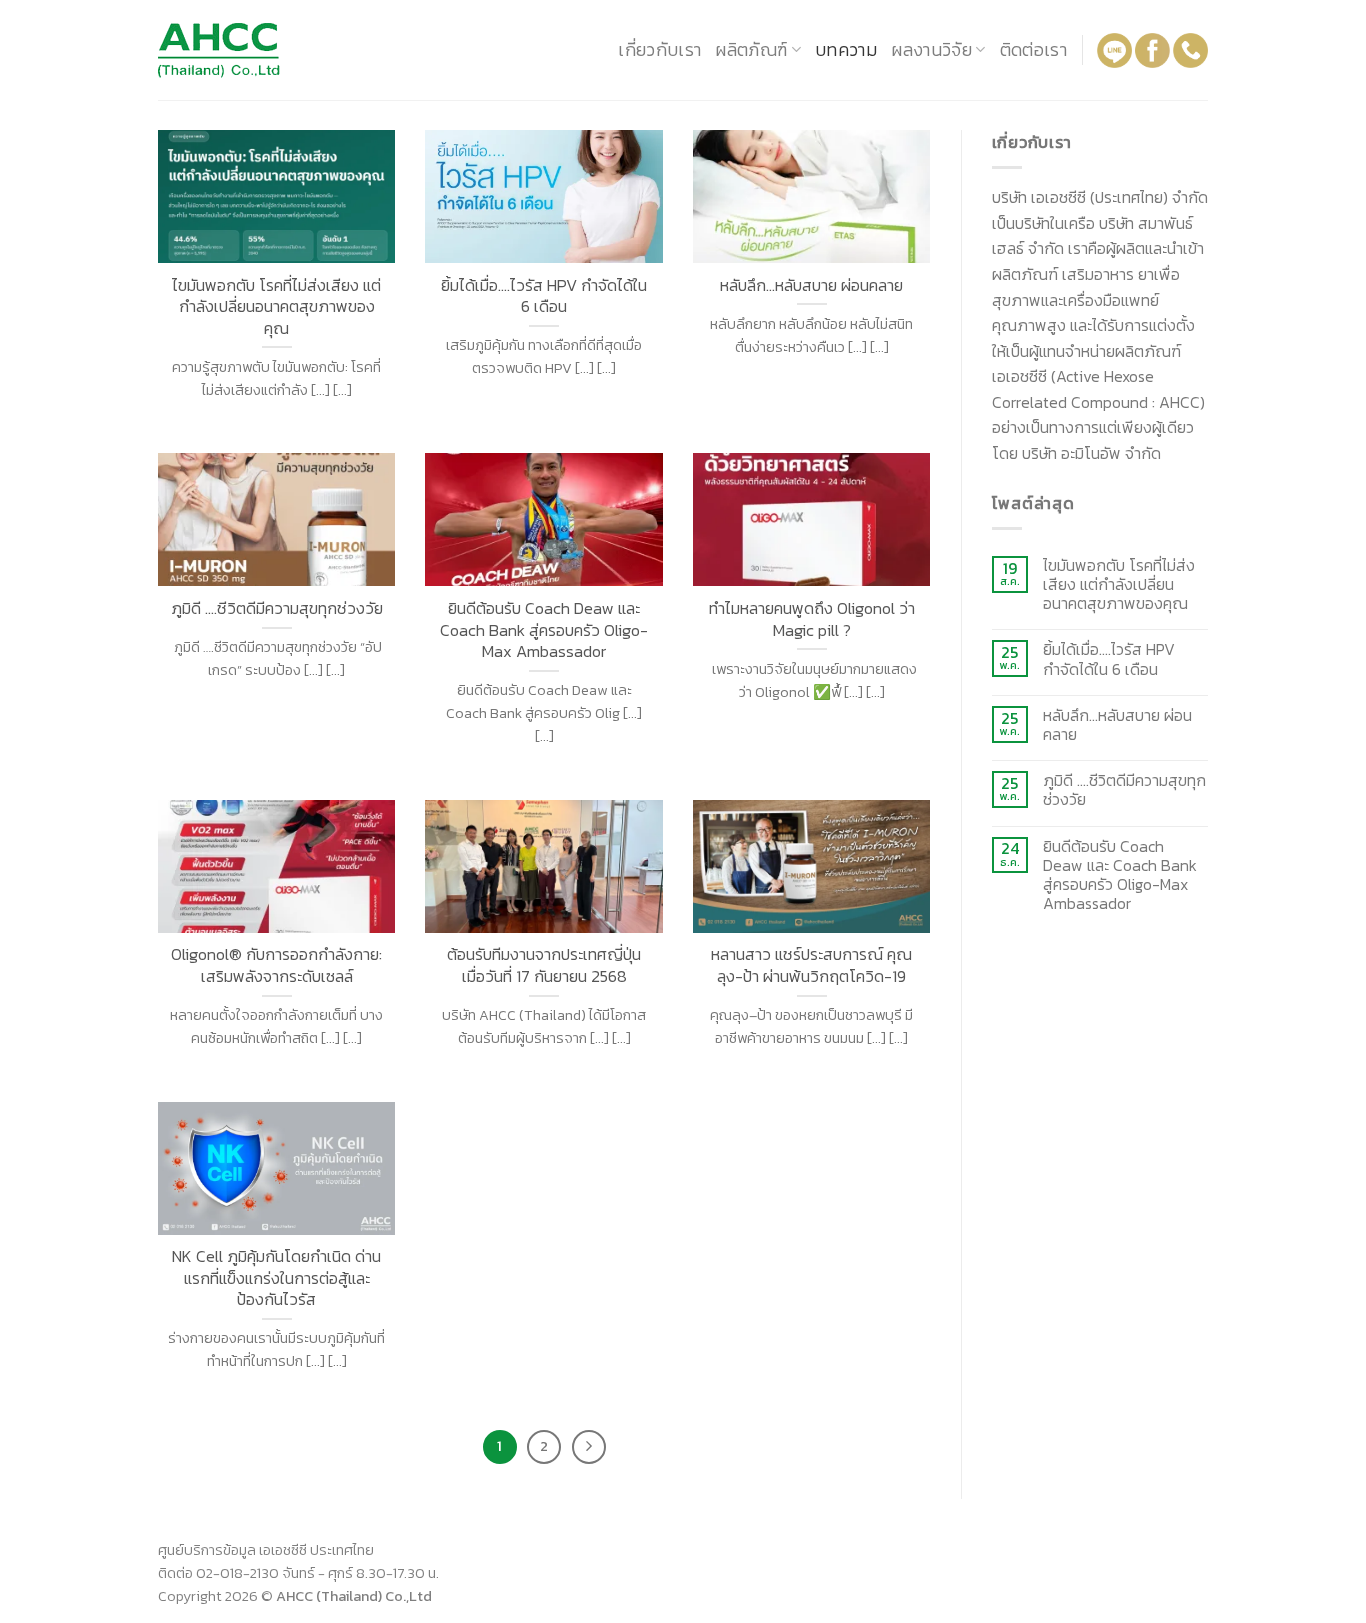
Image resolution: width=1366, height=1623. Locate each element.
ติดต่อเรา (1033, 50)
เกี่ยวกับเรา (659, 50)
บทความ (846, 50)
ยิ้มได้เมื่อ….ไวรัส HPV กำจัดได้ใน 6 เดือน (1109, 659)
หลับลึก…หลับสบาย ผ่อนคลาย (1117, 725)
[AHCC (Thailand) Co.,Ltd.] (258, 50)
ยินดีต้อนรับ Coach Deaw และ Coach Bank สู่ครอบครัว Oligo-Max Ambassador (1120, 875)
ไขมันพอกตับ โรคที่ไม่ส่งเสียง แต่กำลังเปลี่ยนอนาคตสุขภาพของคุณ (1119, 585)
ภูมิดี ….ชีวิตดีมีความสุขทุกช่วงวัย (1124, 790)
